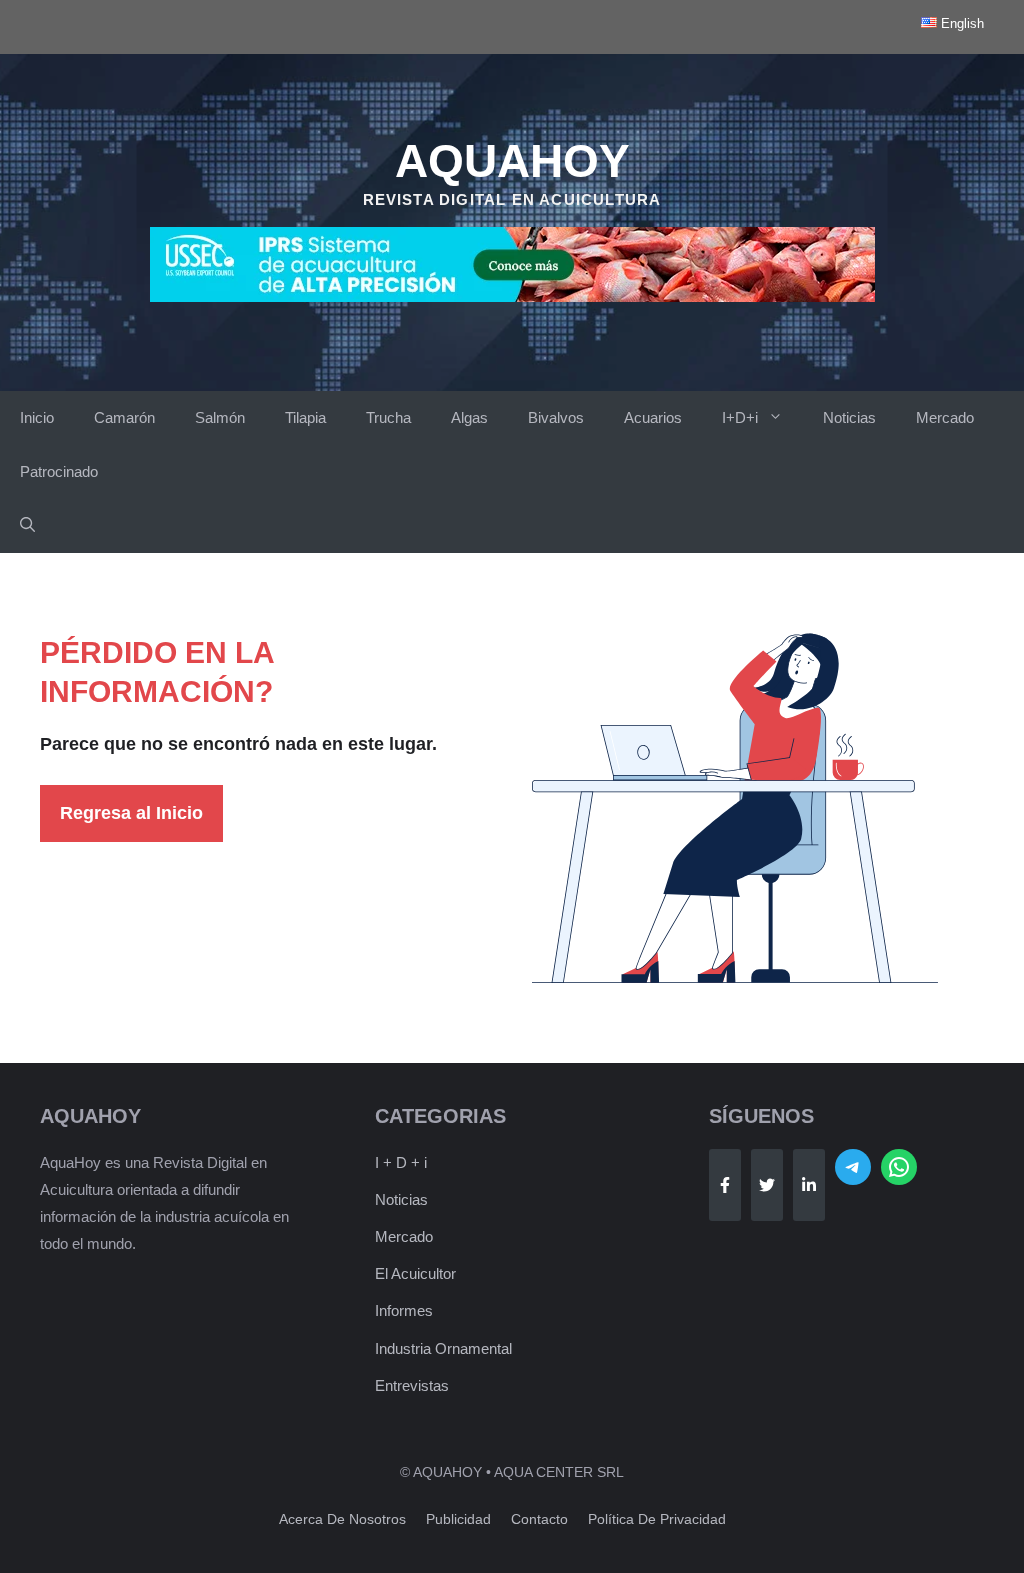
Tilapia (305, 417)
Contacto (539, 1519)
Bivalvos (556, 417)
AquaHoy (512, 161)
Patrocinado (59, 471)
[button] (27, 526)
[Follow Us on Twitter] (767, 1185)
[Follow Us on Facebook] (725, 1185)
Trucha (388, 417)
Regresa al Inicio (131, 813)
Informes (404, 1310)
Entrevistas (412, 1385)
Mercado (945, 417)
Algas (469, 417)
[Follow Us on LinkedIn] (809, 1185)
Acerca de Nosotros (342, 1519)
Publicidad (458, 1519)
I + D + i (401, 1162)
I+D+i (740, 417)
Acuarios (653, 417)
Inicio (37, 417)
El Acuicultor (415, 1273)
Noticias (849, 417)
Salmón (220, 417)
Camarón (124, 417)
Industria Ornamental (443, 1348)
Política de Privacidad (657, 1519)
